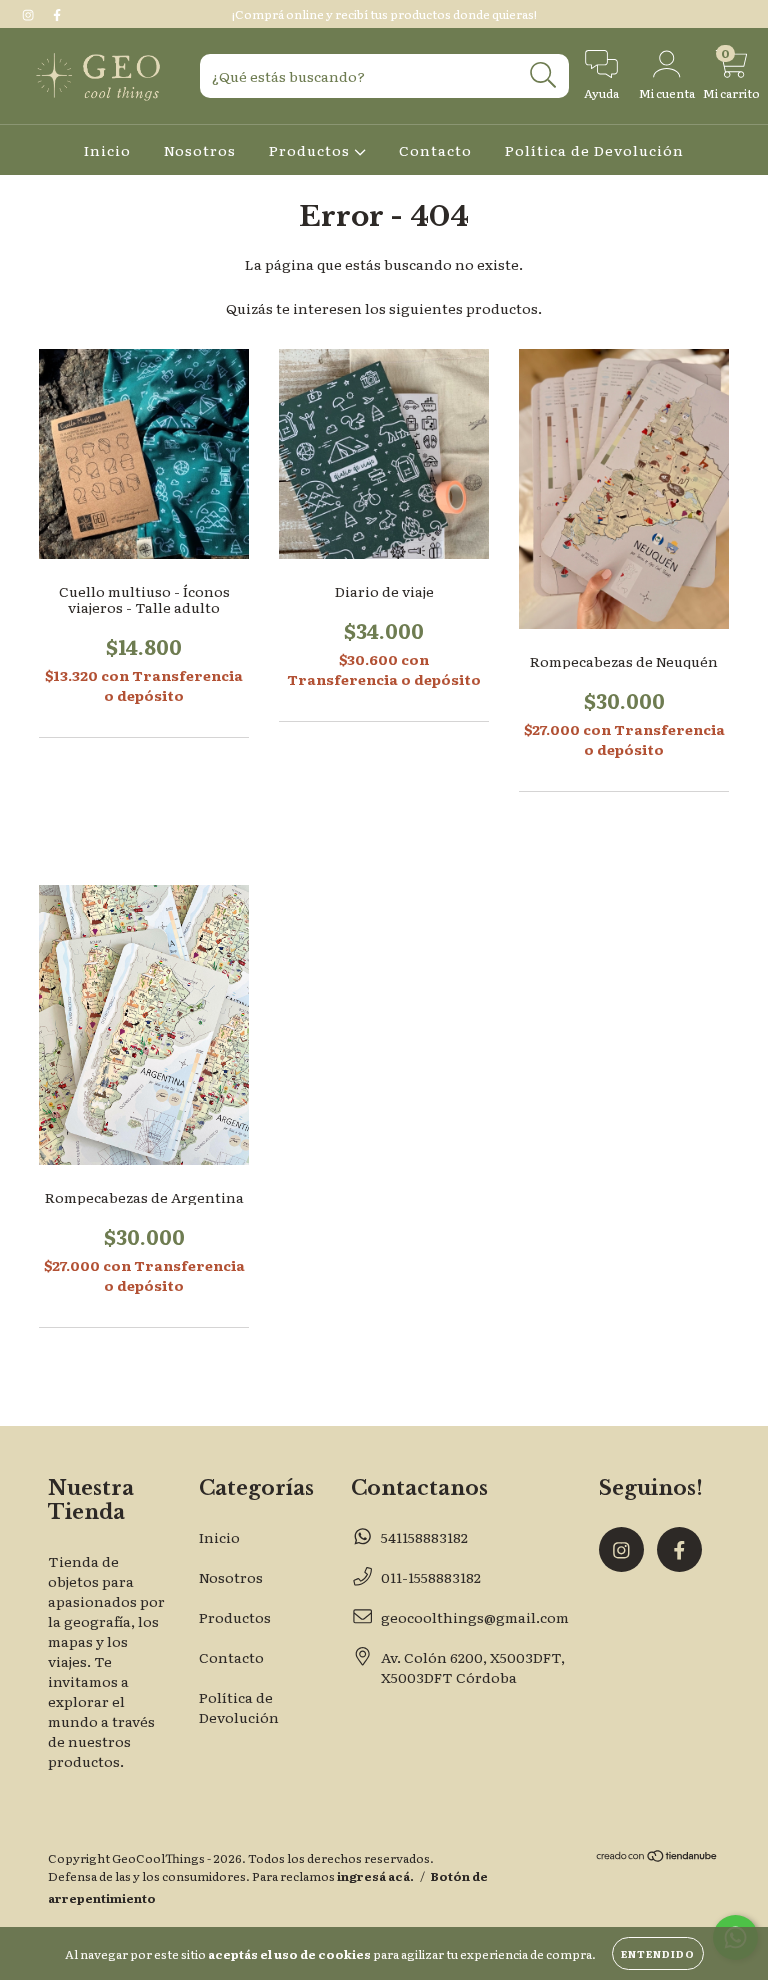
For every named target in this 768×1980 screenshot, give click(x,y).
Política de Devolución (594, 150)
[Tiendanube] (657, 1858)
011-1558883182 (431, 1577)
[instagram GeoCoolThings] (29, 14)
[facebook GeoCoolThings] (57, 14)
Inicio (107, 150)
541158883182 (424, 1537)
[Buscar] (543, 75)
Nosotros (200, 150)
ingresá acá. (375, 1876)
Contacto (435, 150)
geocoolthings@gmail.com (475, 1617)
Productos (311, 150)
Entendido (658, 1953)
